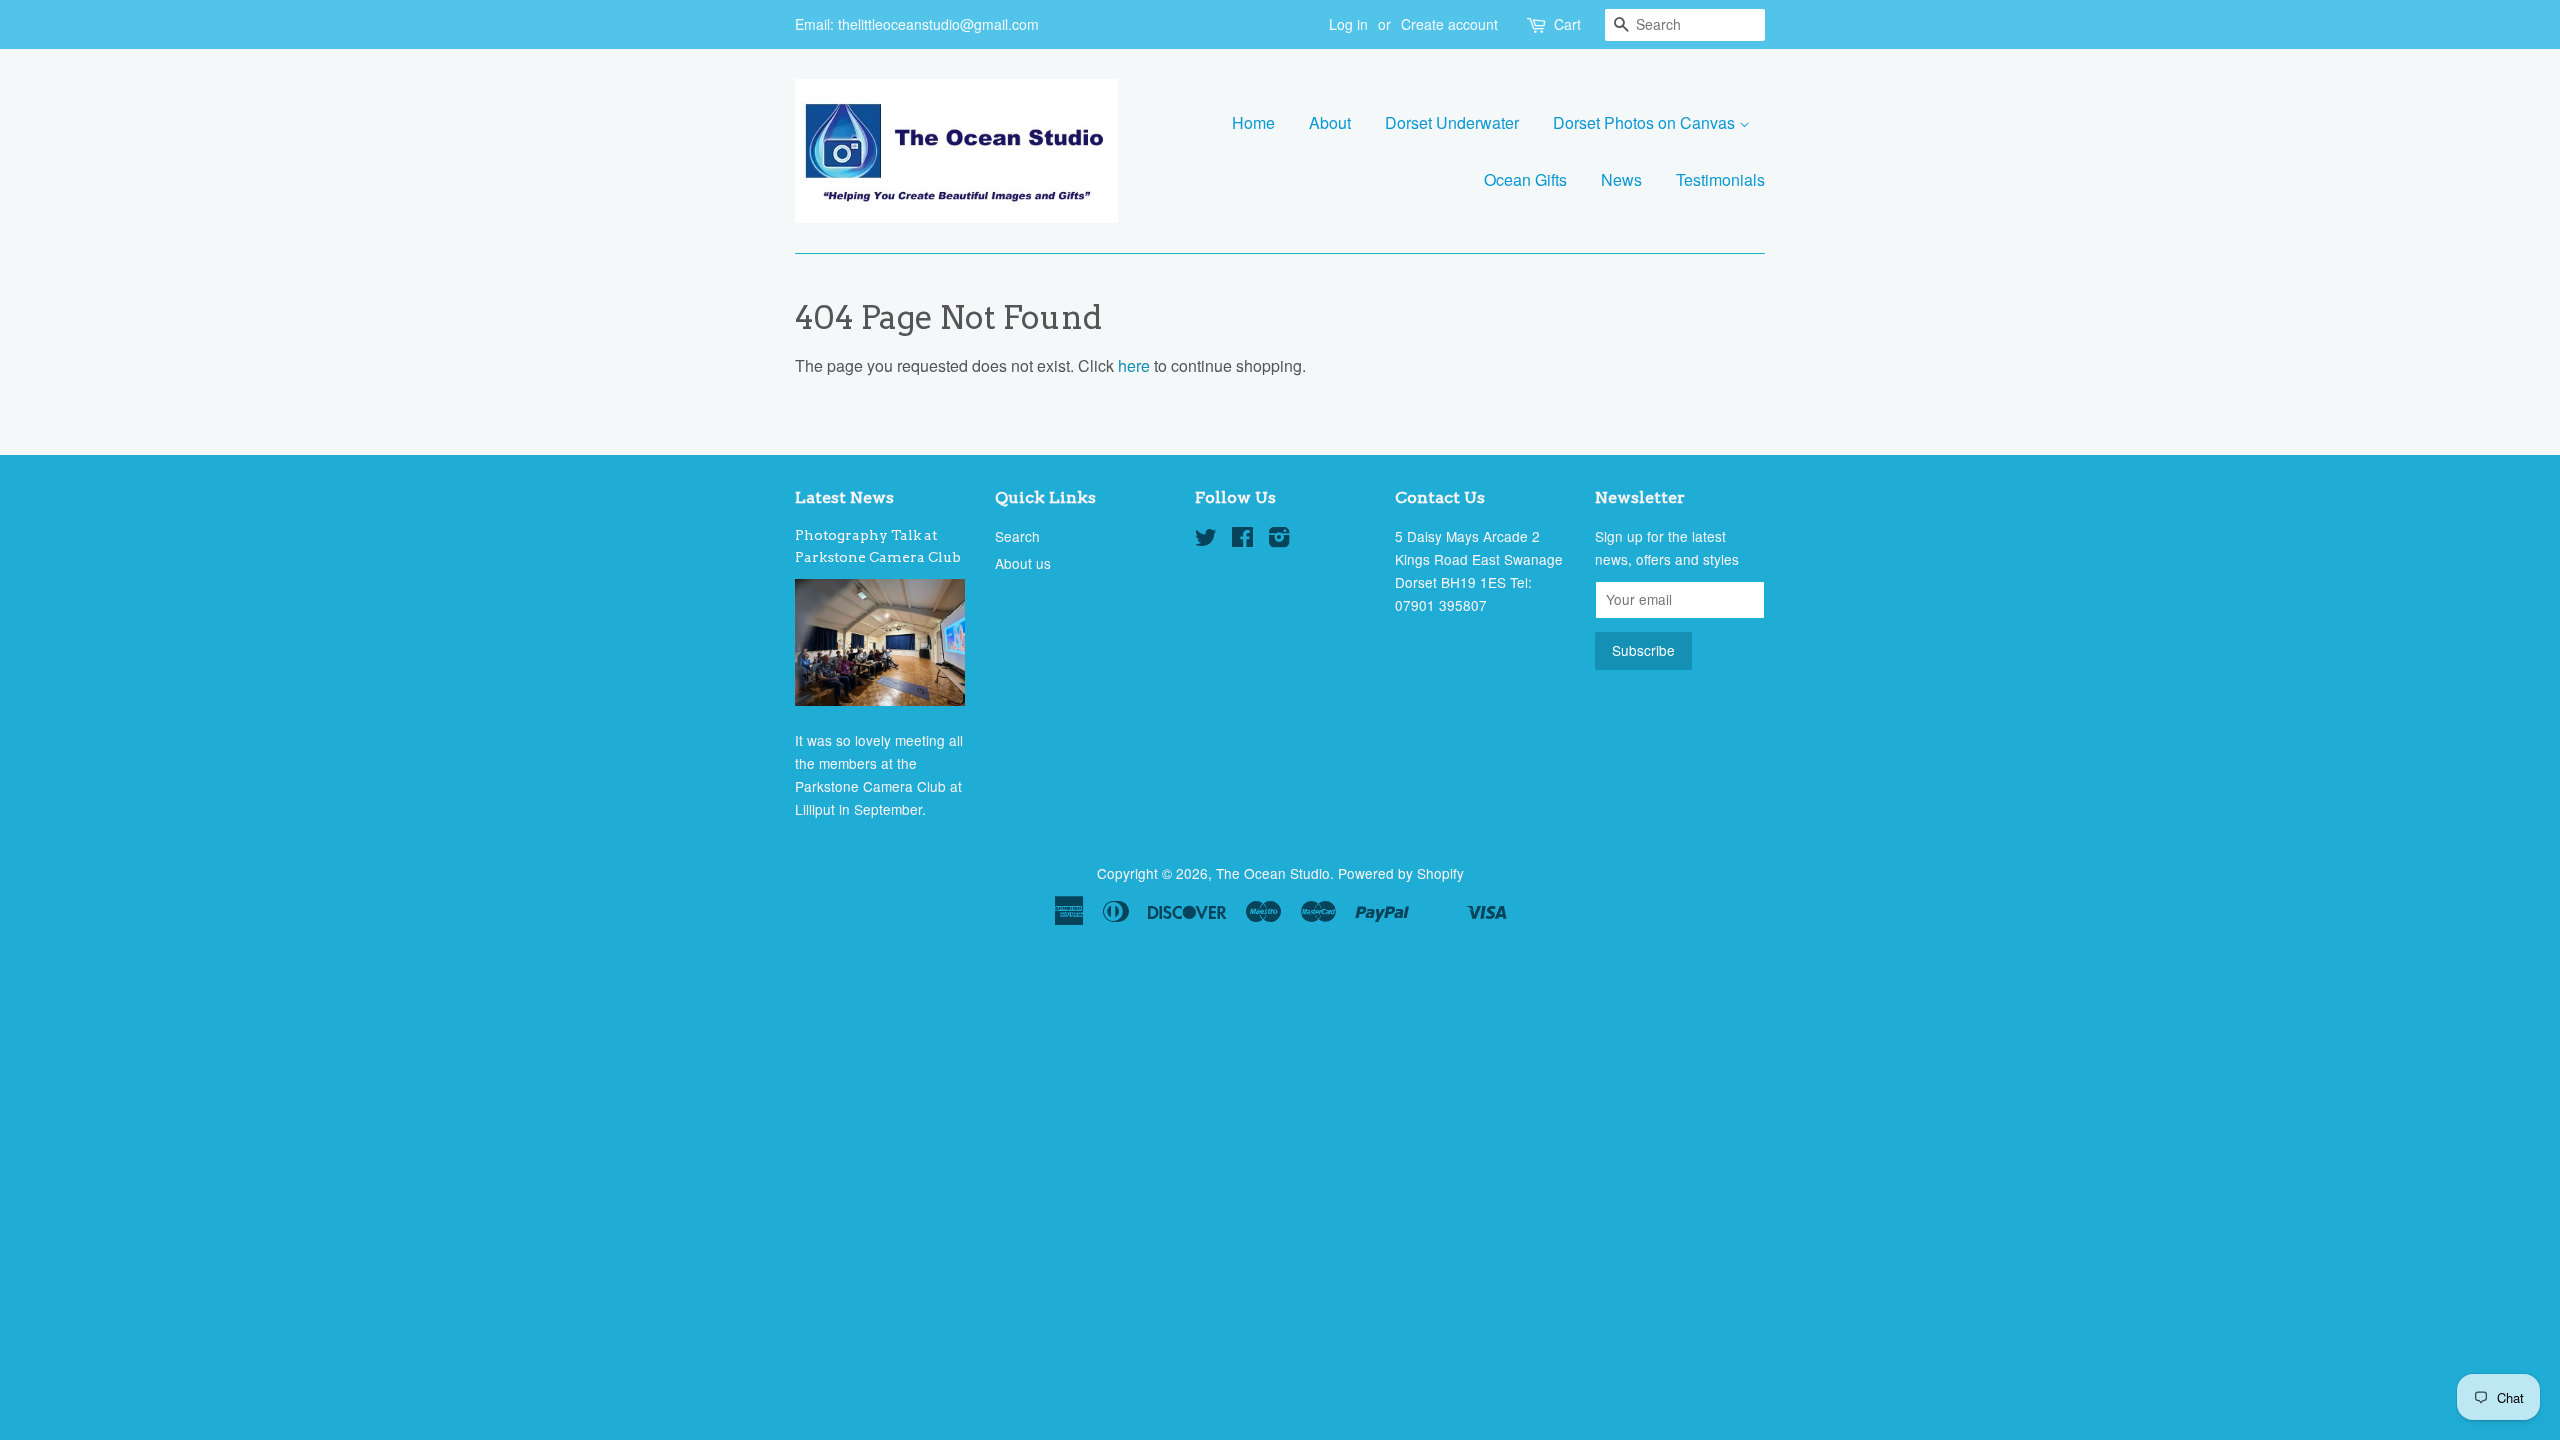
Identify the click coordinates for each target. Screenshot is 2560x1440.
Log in (1348, 24)
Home (1253, 122)
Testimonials (1720, 179)
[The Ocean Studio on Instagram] (1279, 540)
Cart (1567, 24)
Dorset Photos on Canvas (1646, 122)
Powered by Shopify (1401, 873)
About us (1023, 563)
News (1621, 179)
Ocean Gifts (1525, 179)
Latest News (844, 497)
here (1134, 365)
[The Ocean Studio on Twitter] (1206, 540)
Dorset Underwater (1452, 122)
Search (1017, 536)
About (1330, 122)
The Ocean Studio (1273, 873)
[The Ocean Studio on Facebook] (1242, 540)
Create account (1449, 24)
